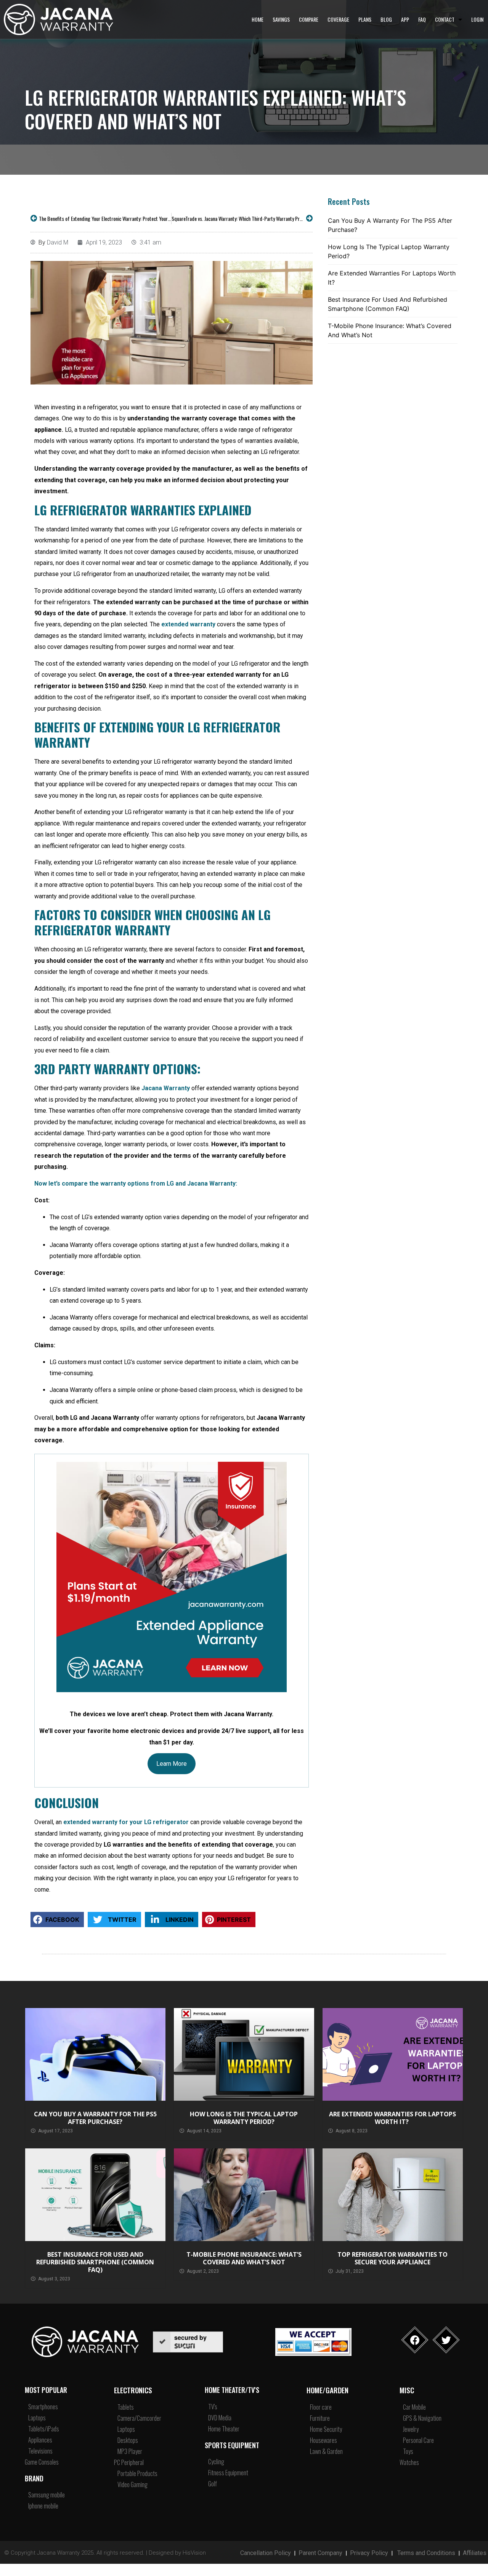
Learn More (172, 1764)
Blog (386, 19)
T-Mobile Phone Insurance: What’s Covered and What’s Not (390, 330)
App (405, 19)
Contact (445, 19)
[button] (57, 1920)
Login (477, 19)
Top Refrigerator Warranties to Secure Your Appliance (392, 2258)
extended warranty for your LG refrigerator (126, 1822)
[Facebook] (415, 2340)
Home (258, 19)
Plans (365, 19)
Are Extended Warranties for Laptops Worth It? (392, 278)
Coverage (338, 19)
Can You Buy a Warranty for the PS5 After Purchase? (390, 225)
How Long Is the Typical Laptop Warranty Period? (389, 251)
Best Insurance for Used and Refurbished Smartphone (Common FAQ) (388, 304)
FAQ (422, 19)
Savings (281, 19)
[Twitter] (446, 2340)
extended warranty (188, 624)
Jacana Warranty (166, 1088)
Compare (309, 19)
